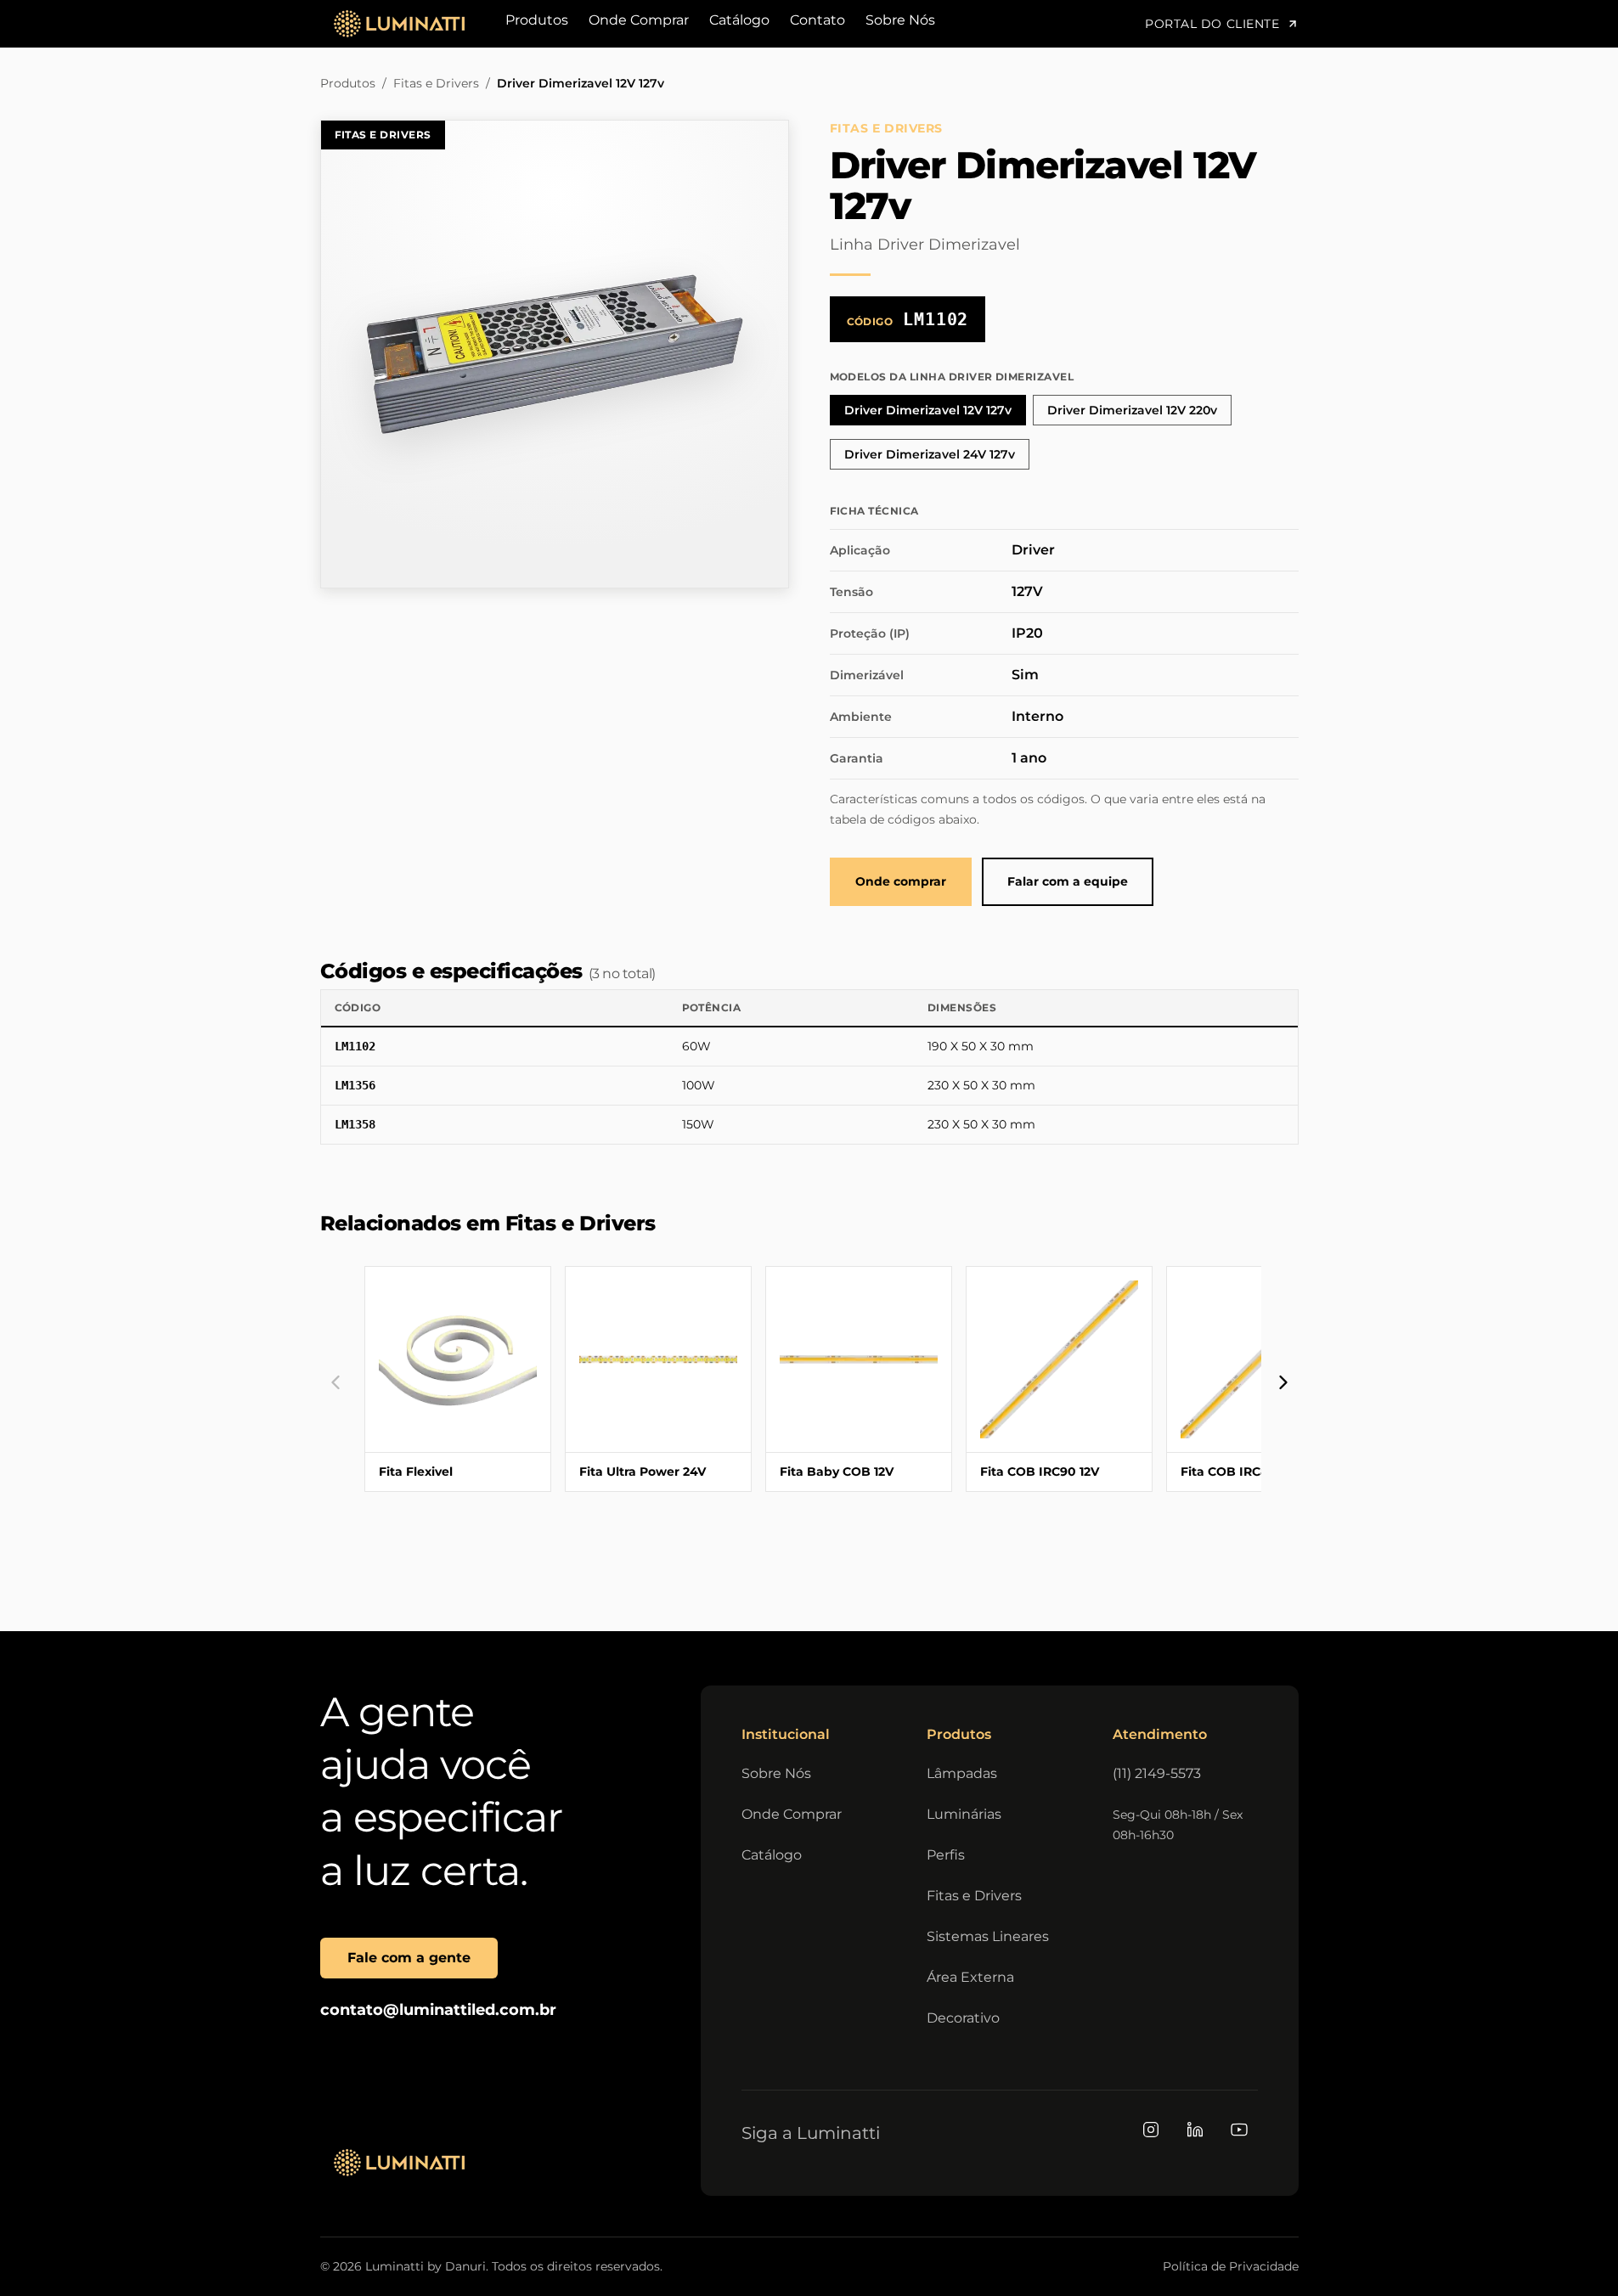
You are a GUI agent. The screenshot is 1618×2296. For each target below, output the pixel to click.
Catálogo (739, 20)
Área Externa (970, 1977)
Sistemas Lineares (988, 1936)
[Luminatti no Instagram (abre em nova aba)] (1151, 2130)
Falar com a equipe (1068, 881)
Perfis (946, 1855)
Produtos (537, 20)
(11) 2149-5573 (1157, 1773)
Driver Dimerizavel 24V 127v (930, 454)
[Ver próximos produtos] (1283, 1382)
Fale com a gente (409, 1958)
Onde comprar (901, 881)
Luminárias (964, 1814)
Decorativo (963, 2018)
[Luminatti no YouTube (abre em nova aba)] (1239, 2130)
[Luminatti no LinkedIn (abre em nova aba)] (1195, 2130)
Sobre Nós (900, 20)
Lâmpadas (962, 1773)
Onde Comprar (639, 20)
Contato (817, 20)
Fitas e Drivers (436, 83)
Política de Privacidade (1231, 2266)
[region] (809, 1067)
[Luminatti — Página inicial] (399, 2163)
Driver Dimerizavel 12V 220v (1132, 410)
